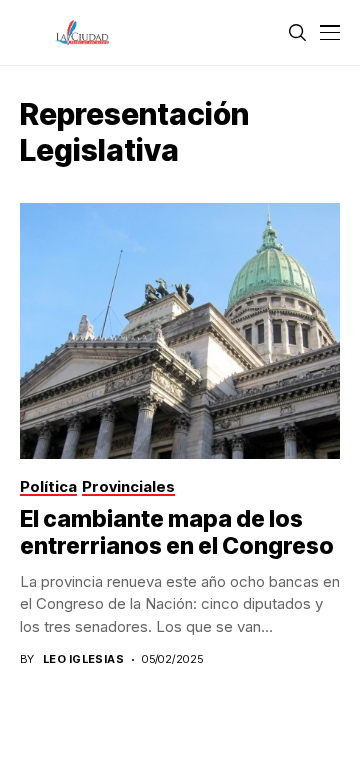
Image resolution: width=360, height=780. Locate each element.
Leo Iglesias (83, 659)
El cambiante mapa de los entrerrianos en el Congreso (177, 533)
